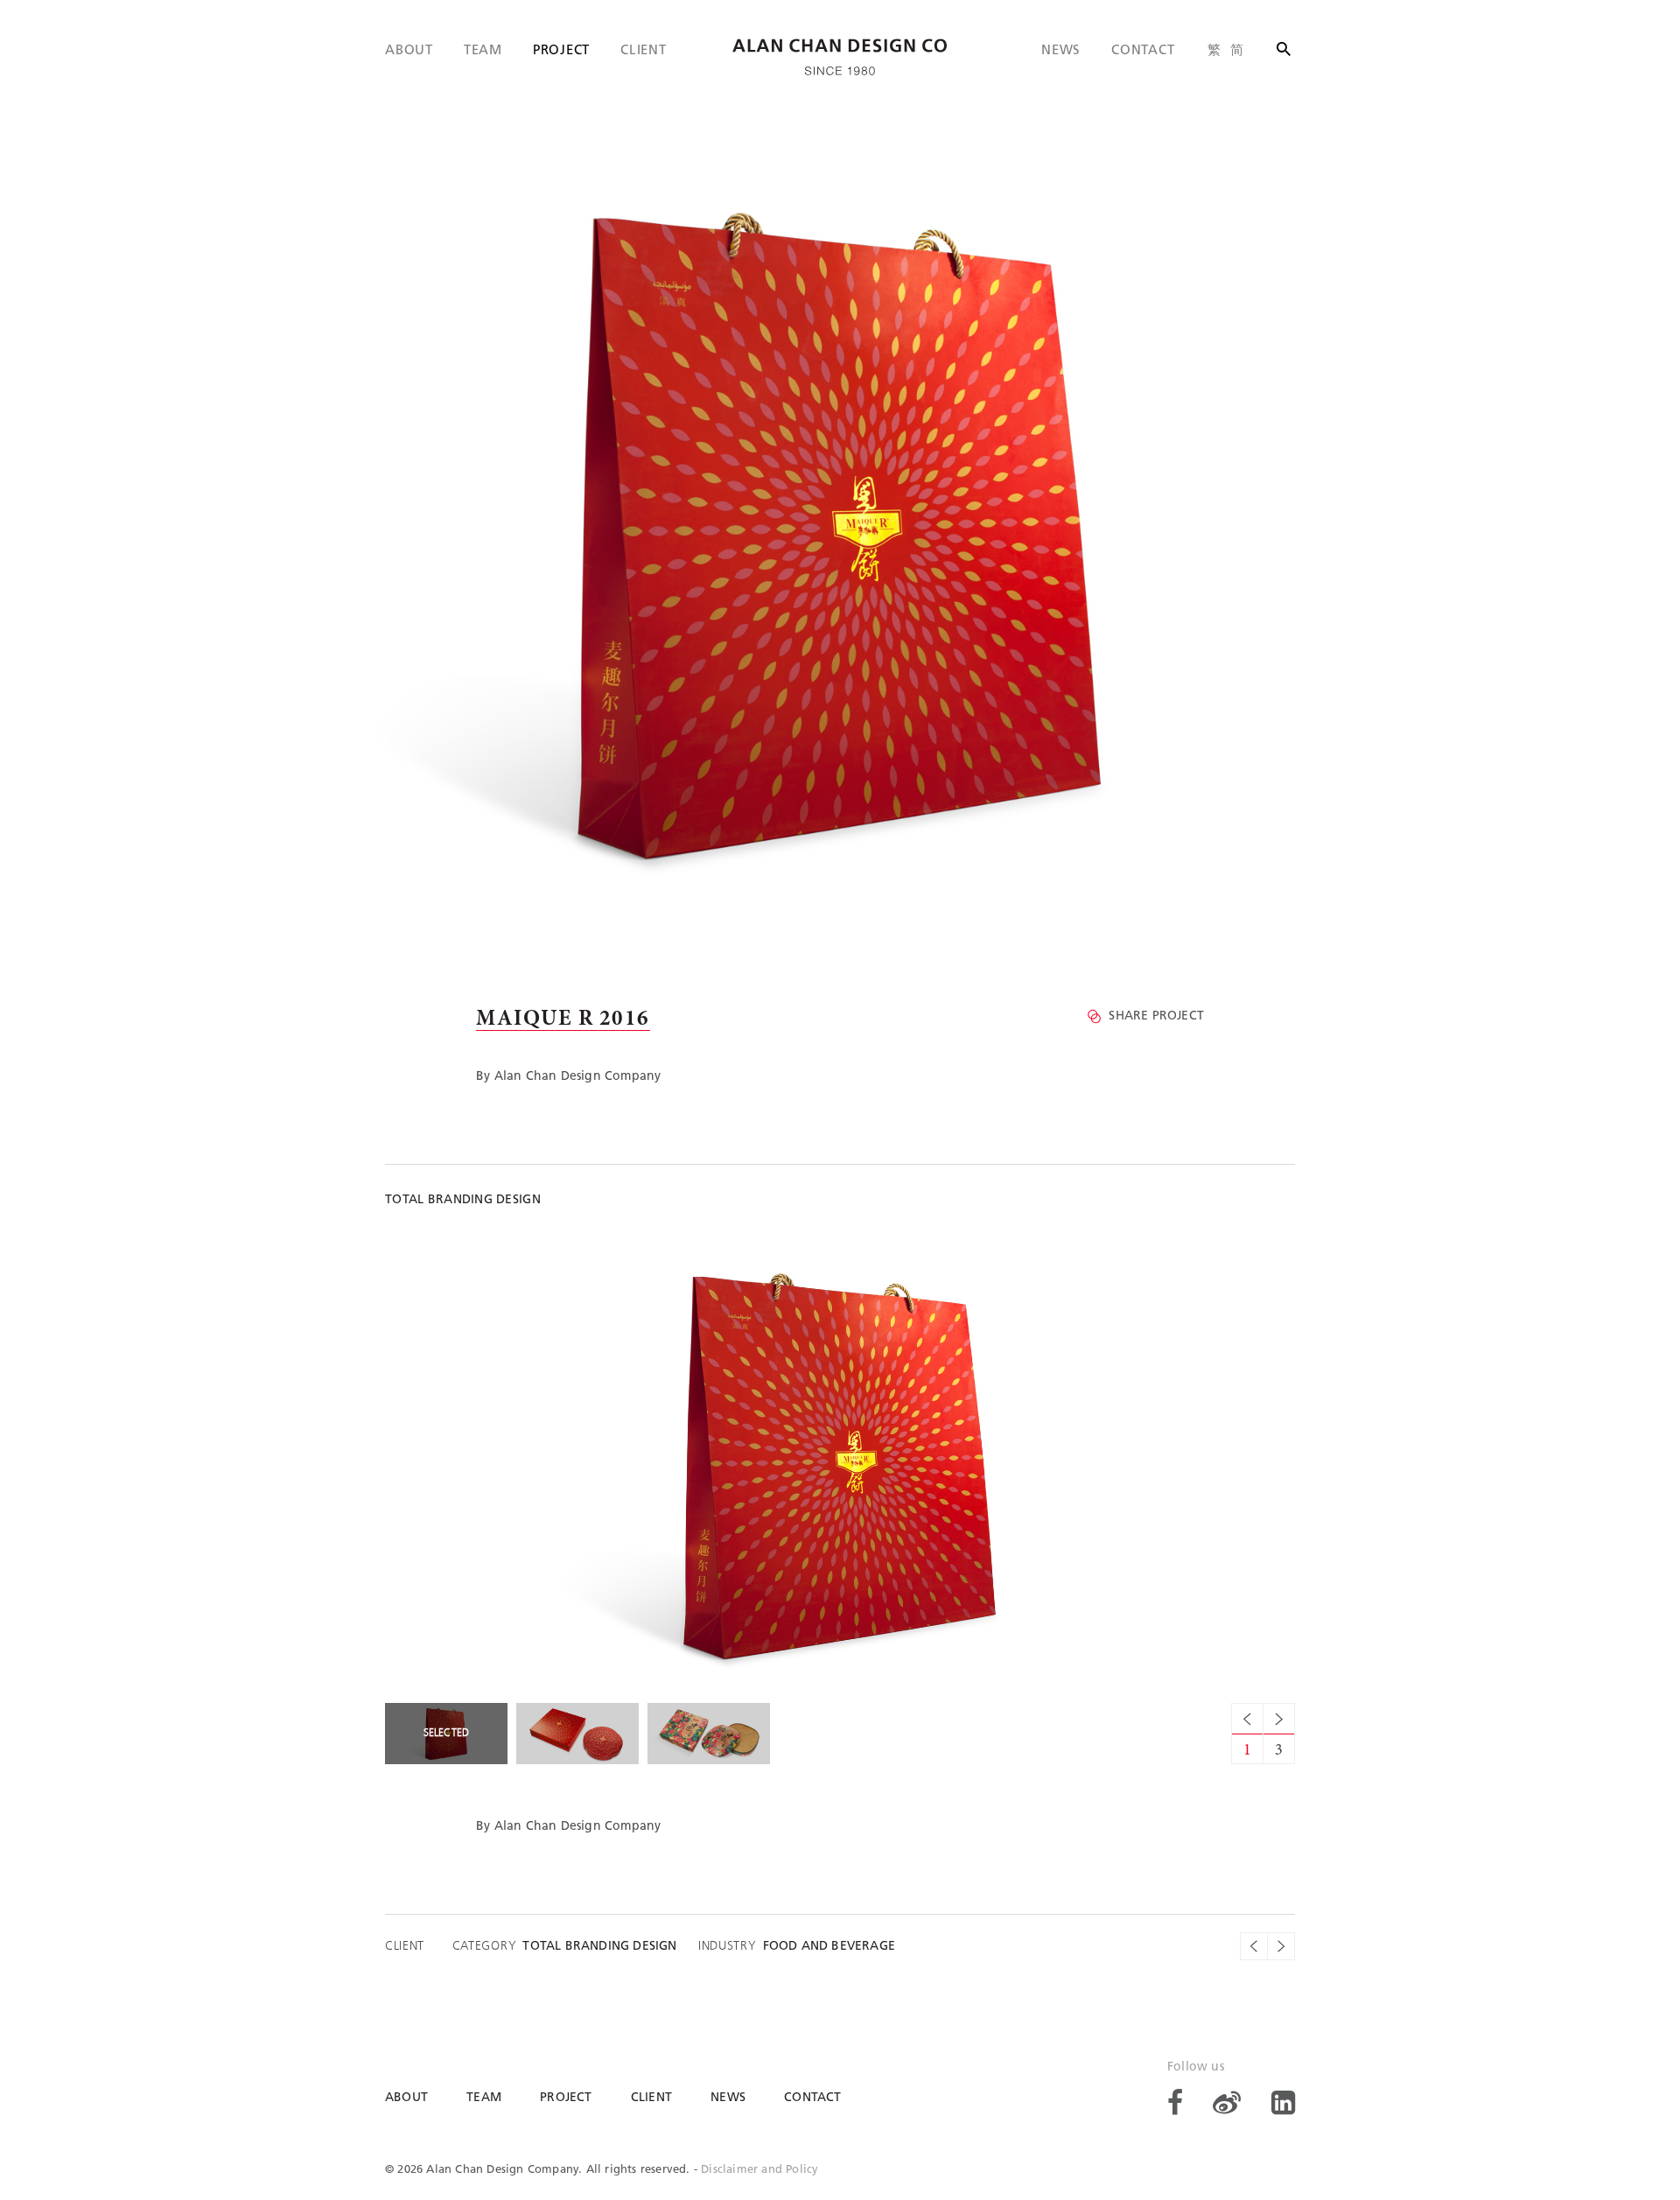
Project (561, 51)
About (409, 51)
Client (644, 51)
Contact (1143, 51)
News (1061, 51)
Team (483, 51)
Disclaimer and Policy (759, 2170)
